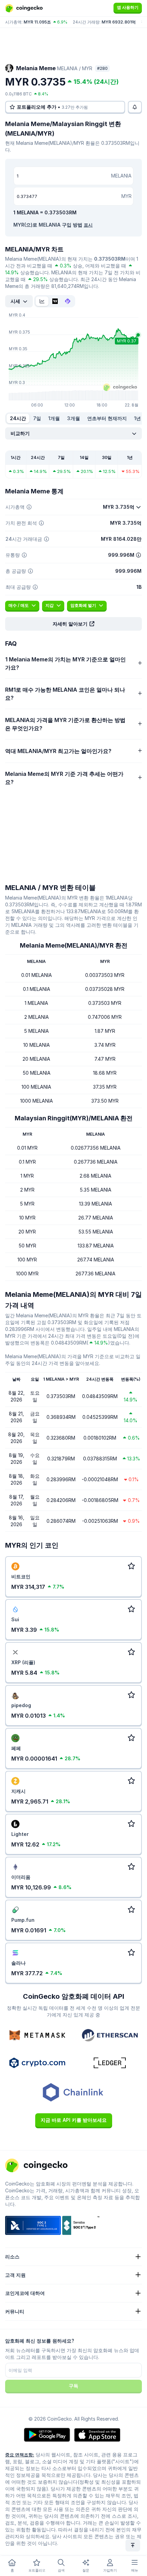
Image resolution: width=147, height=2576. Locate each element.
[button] (73, 624)
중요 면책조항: (20, 2455)
